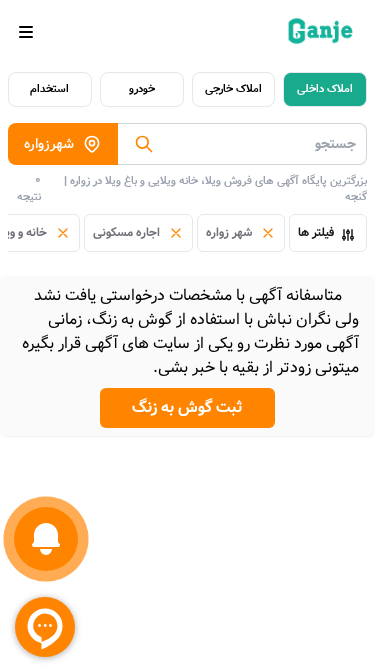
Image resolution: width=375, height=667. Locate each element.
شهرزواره (49, 144)
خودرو (142, 89)
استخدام (49, 89)
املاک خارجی (233, 89)
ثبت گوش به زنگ (187, 407)
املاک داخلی (325, 89)
